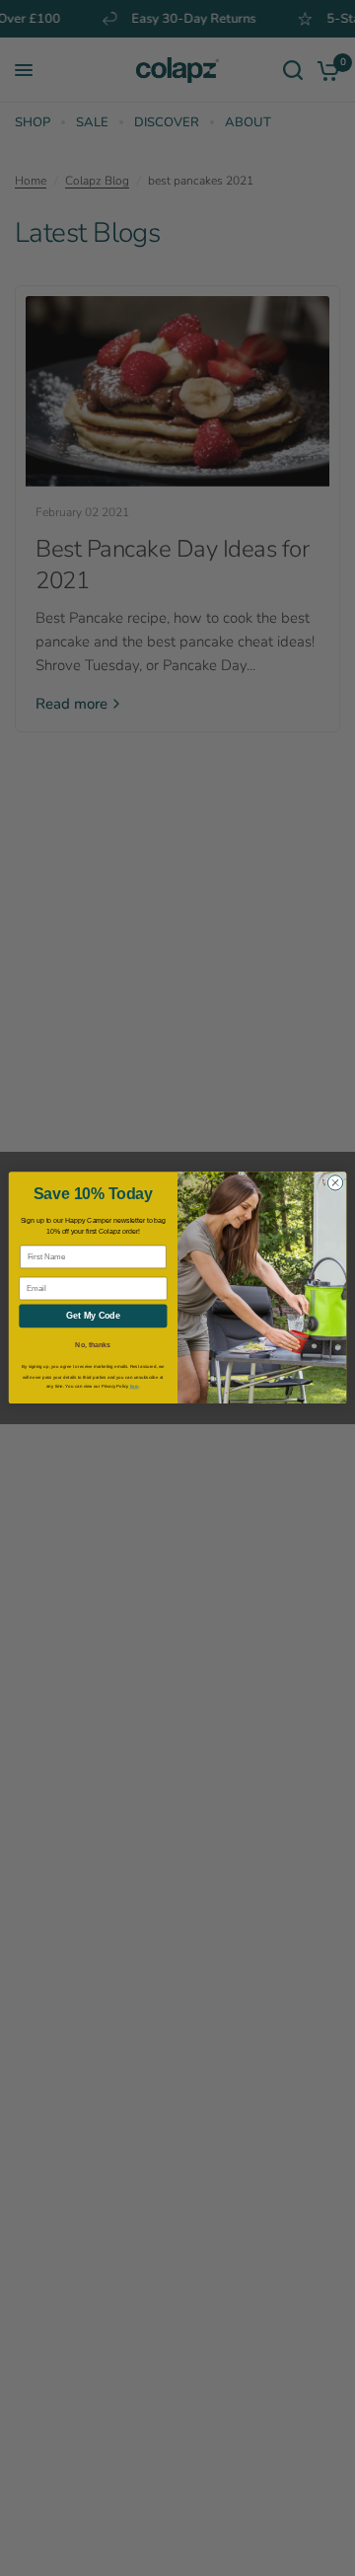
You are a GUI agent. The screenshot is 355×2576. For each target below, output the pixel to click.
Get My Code (93, 1317)
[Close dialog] (335, 1183)
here (135, 1387)
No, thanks (93, 1345)
